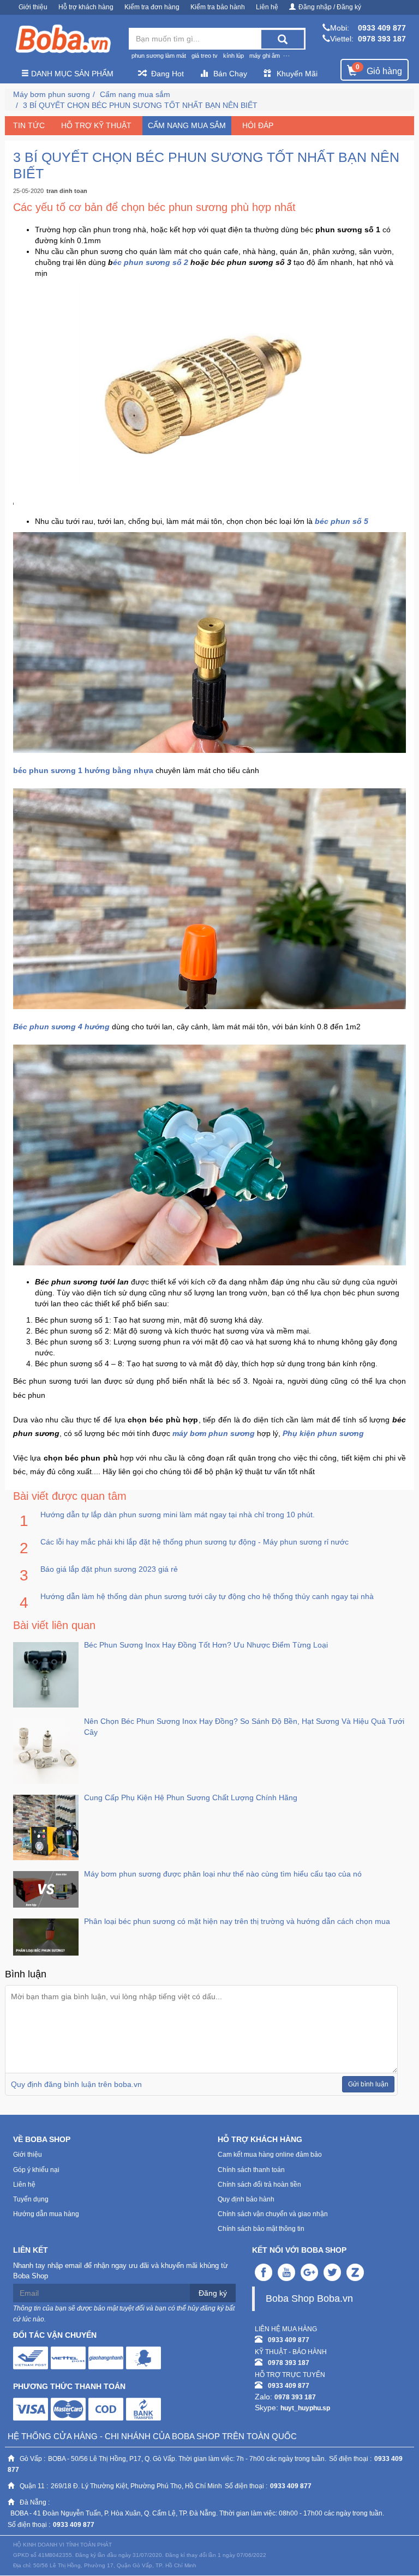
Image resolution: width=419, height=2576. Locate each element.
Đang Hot (167, 74)
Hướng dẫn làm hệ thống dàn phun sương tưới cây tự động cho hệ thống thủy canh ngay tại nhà (207, 1596)
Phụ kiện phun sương (323, 1433)
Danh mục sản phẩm (71, 74)
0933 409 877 (382, 28)
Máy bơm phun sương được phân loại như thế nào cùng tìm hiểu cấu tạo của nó (223, 1874)
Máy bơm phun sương (52, 94)
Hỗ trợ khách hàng (86, 7)
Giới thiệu (33, 7)
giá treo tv (205, 56)
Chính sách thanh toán (251, 2170)
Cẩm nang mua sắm (135, 94)
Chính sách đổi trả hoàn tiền (259, 2185)
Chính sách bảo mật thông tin (261, 2229)
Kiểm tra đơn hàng (152, 7)
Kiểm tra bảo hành (218, 7)
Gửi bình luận (368, 2084)
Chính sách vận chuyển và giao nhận (273, 2214)
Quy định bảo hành (246, 2199)
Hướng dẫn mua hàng (46, 2214)
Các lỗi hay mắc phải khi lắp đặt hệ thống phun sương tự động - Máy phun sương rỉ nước (194, 1542)
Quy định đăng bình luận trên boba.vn (76, 2084)
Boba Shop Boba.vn (309, 2299)
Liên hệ (267, 7)
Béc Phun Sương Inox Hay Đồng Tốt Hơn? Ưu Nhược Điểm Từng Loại (206, 1645)
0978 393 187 (382, 39)
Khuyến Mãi (297, 74)
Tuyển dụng (31, 2199)
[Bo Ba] (63, 39)
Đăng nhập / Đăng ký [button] (330, 7)
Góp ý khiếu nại (36, 2170)
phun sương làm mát (159, 56)
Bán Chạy (230, 74)
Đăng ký (213, 2293)
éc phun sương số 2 (152, 262)
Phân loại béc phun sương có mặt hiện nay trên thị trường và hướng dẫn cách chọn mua (237, 1921)
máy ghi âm (265, 56)
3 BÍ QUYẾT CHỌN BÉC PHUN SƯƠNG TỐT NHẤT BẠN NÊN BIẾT (140, 105)
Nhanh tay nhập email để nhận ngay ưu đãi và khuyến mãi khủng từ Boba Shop (121, 2271)
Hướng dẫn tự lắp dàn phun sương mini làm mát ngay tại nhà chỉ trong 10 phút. (178, 1515)
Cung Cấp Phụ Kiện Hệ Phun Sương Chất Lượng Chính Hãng (191, 1797)
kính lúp (234, 56)
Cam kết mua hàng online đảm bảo (270, 2155)
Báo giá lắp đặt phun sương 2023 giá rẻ (109, 1569)
